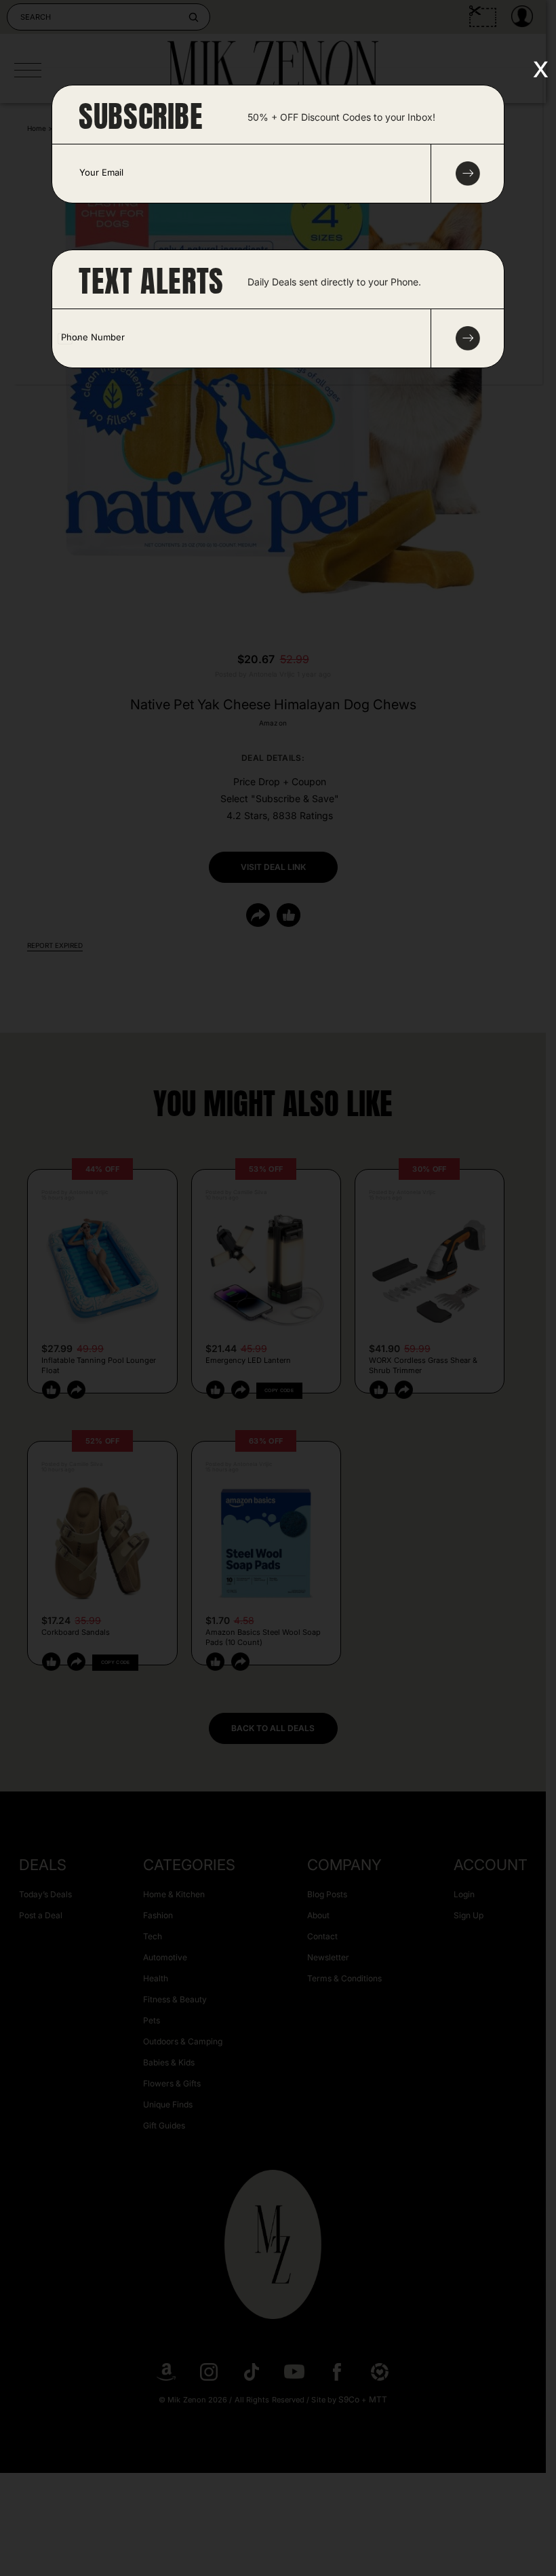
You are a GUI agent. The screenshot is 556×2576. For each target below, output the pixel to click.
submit (468, 174)
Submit (468, 338)
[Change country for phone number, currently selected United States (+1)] (68, 338)
